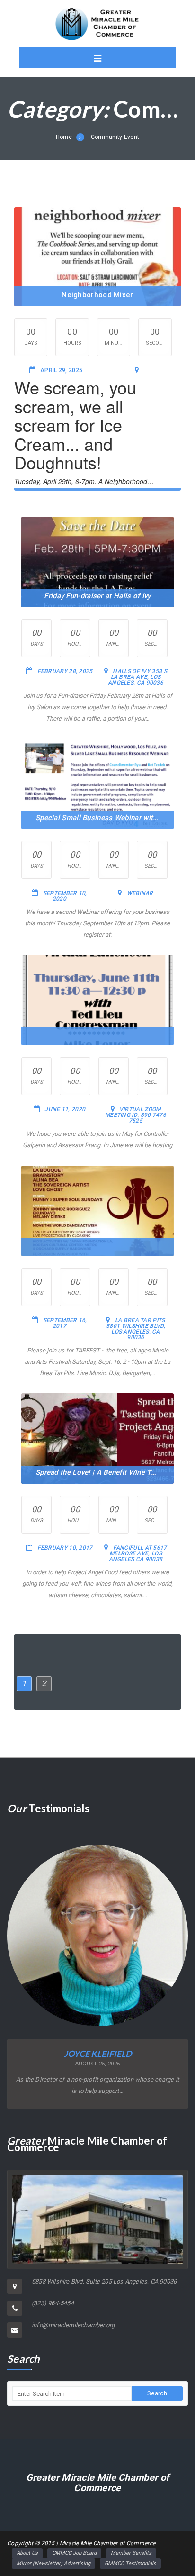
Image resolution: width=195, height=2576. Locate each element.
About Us (27, 2553)
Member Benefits (131, 2553)
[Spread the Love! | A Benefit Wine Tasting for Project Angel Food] (97, 1438)
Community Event (115, 137)
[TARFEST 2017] (97, 1211)
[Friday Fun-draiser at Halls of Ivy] (97, 562)
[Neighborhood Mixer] (97, 257)
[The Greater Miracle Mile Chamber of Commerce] (97, 24)
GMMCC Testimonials (130, 2563)
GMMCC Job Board (74, 2553)
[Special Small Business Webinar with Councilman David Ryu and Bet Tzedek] (97, 784)
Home (64, 137)
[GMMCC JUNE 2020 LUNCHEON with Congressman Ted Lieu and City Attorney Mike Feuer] (97, 1000)
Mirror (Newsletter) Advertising (53, 2563)
